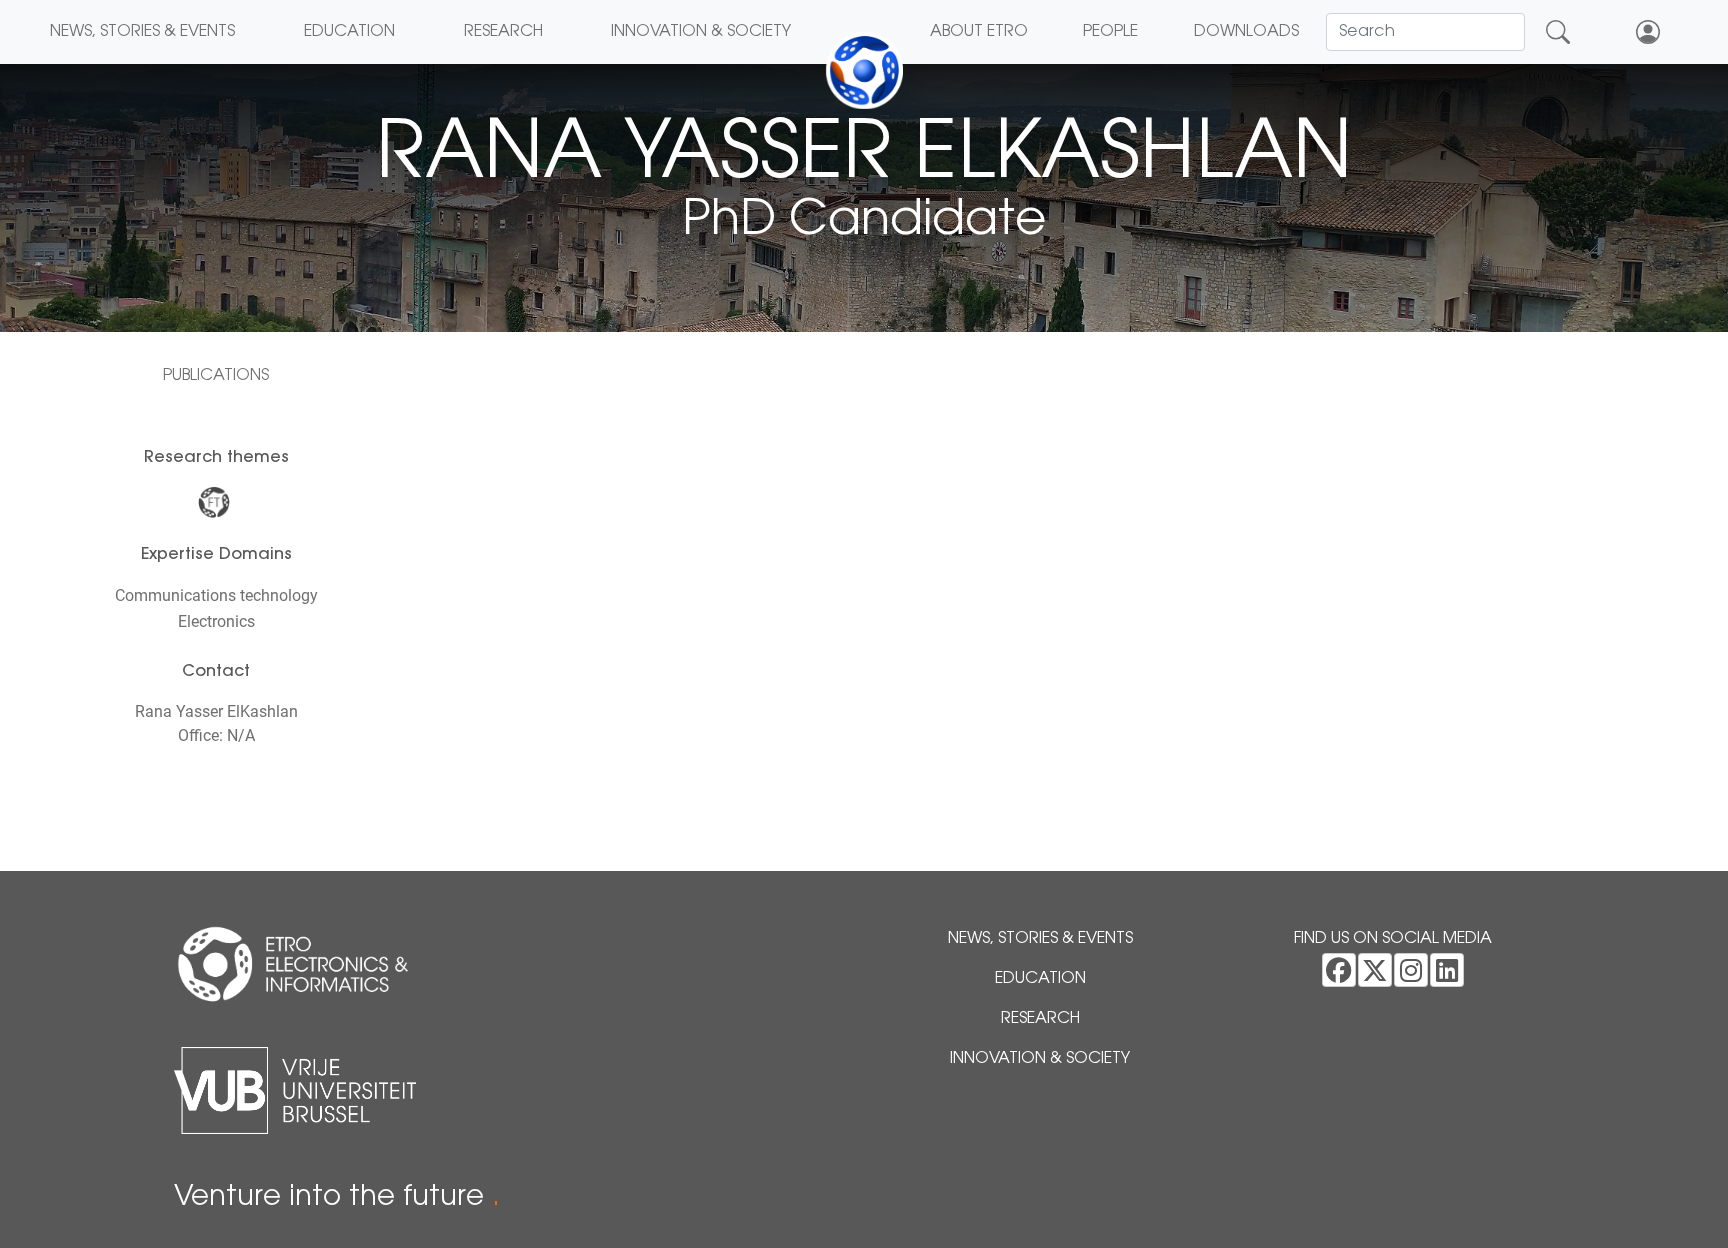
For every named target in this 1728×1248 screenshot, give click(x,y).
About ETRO (979, 32)
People (1110, 32)
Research (503, 32)
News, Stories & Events (142, 32)
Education (349, 32)
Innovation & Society (701, 32)
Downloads (1246, 32)
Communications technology (216, 595)
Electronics (216, 621)
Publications (216, 376)
